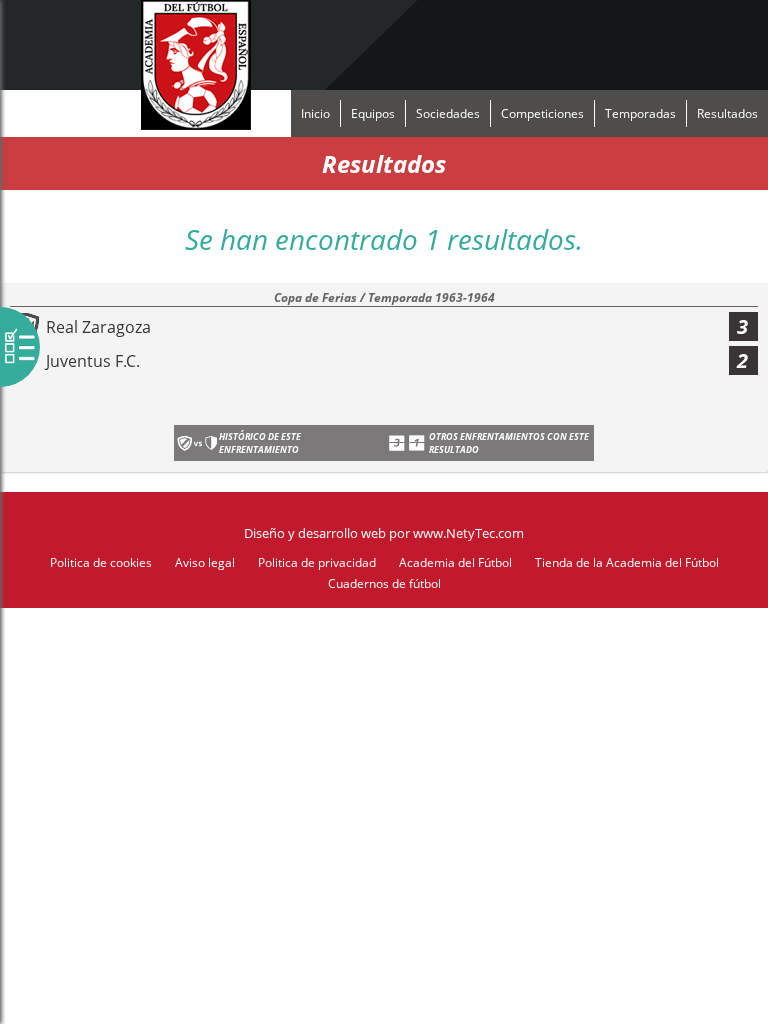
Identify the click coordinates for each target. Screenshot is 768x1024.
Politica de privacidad (317, 562)
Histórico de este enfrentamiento (260, 443)
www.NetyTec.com (468, 533)
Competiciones (542, 113)
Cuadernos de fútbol (384, 583)
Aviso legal (205, 562)
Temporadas (640, 113)
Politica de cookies (101, 562)
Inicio (315, 113)
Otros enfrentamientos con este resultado (509, 443)
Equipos (373, 113)
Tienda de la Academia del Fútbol (627, 562)
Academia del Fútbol (455, 562)
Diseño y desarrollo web (315, 533)
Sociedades (448, 113)
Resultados (727, 113)
